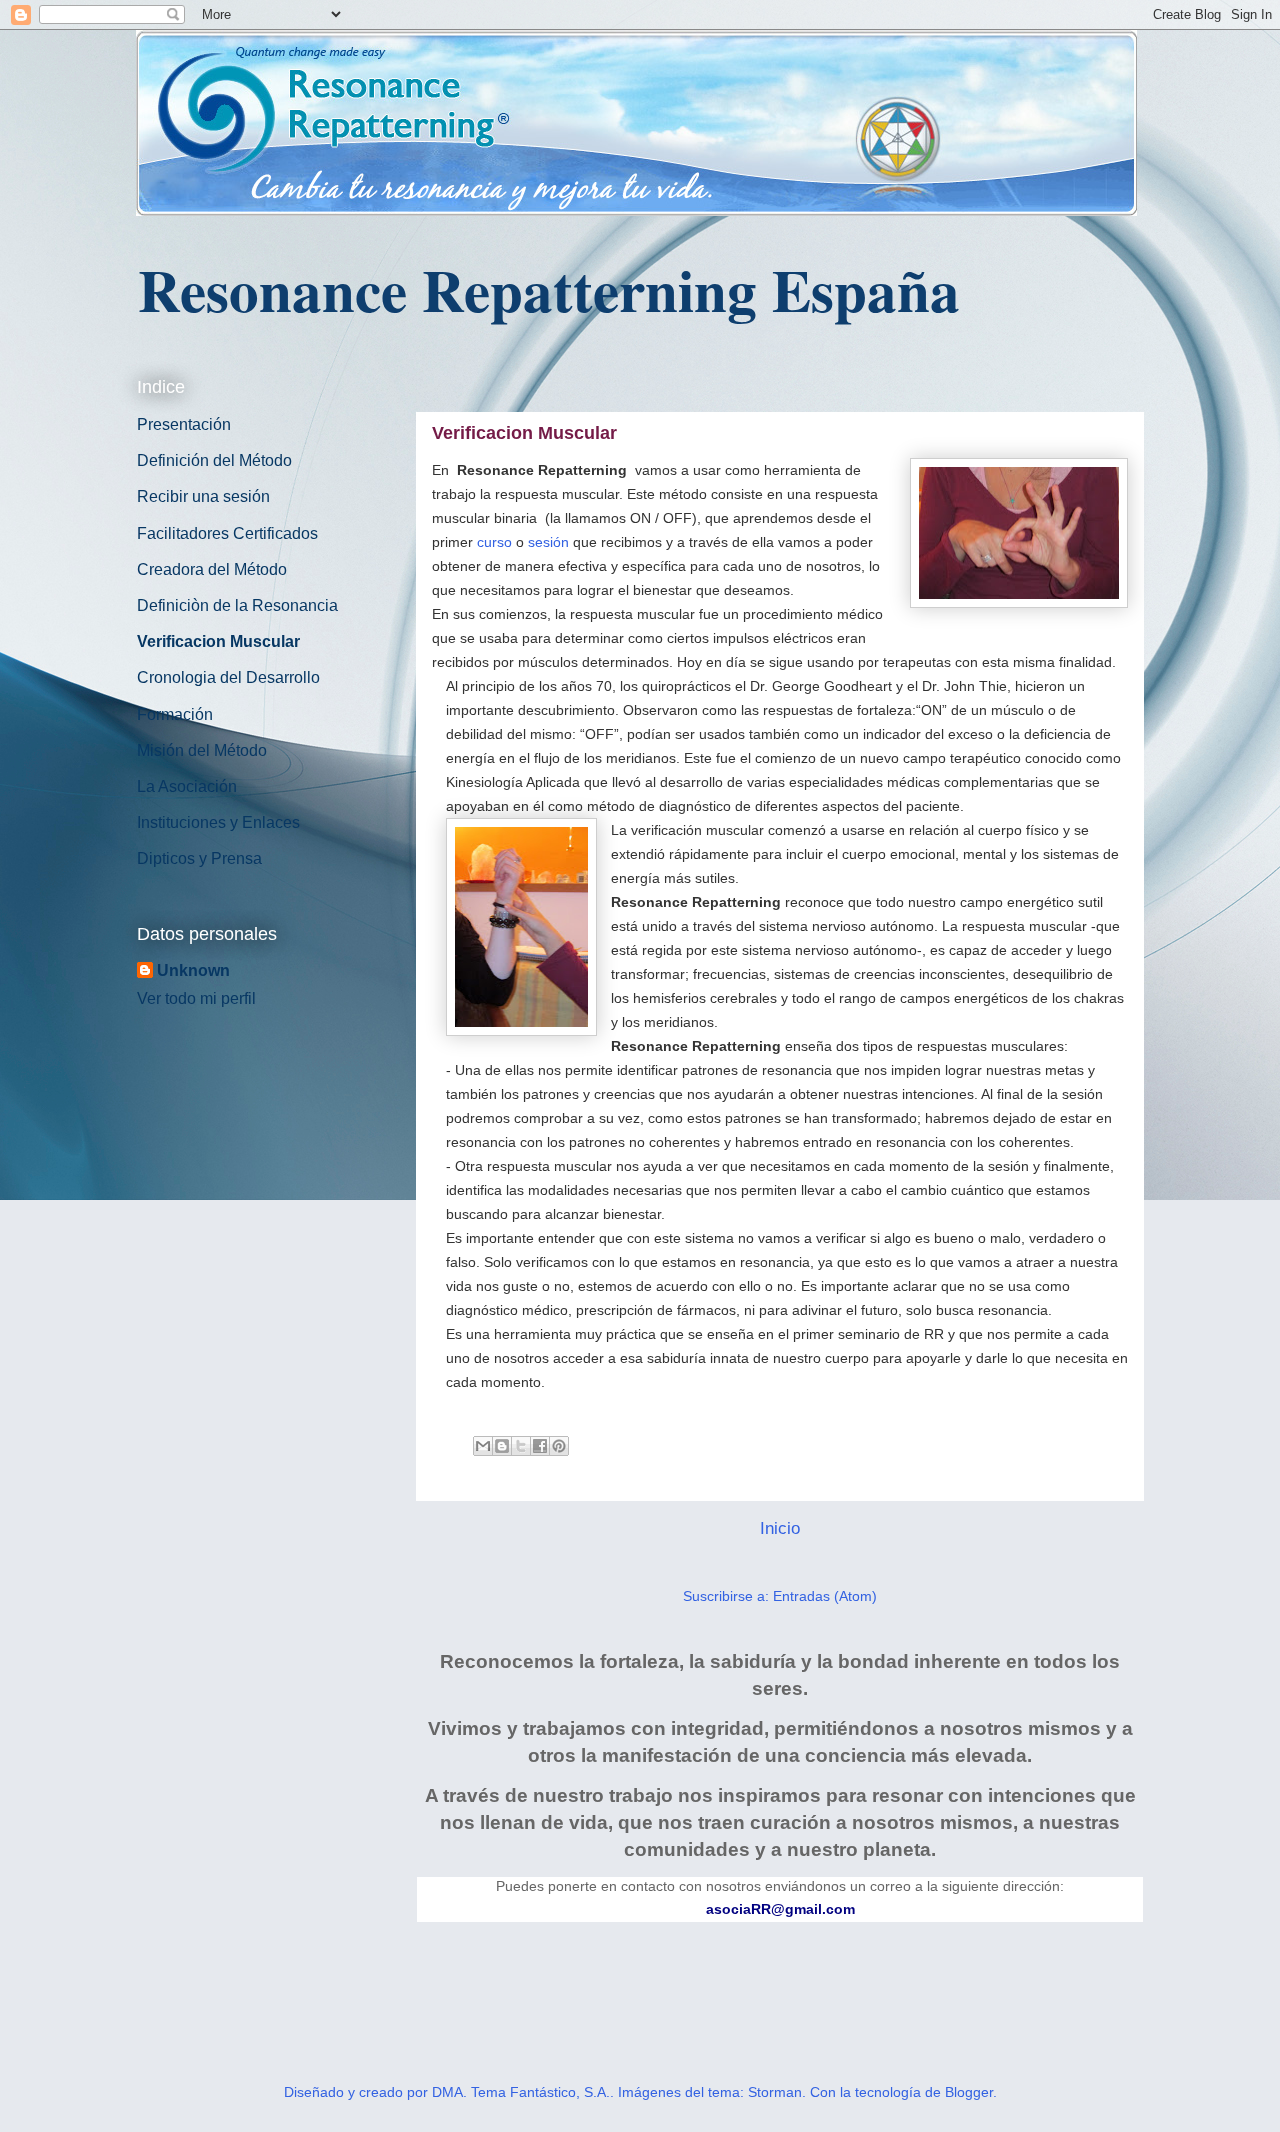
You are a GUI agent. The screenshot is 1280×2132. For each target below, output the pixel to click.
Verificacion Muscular (218, 641)
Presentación (184, 424)
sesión (548, 542)
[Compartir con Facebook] (540, 1446)
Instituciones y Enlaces (218, 822)
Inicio (780, 1528)
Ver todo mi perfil (196, 998)
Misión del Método (202, 750)
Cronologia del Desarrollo (228, 677)
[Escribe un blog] (502, 1446)
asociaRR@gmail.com (780, 1909)
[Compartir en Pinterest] (559, 1446)
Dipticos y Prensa (199, 858)
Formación (175, 714)
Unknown (193, 970)
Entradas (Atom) (825, 1596)
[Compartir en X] (521, 1446)
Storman (775, 2092)
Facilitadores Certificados (227, 533)
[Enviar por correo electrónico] (483, 1446)
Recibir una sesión (203, 496)
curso (494, 542)
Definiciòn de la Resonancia (237, 605)
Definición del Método (214, 460)
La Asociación (187, 786)
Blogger (969, 2092)
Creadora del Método (212, 569)
